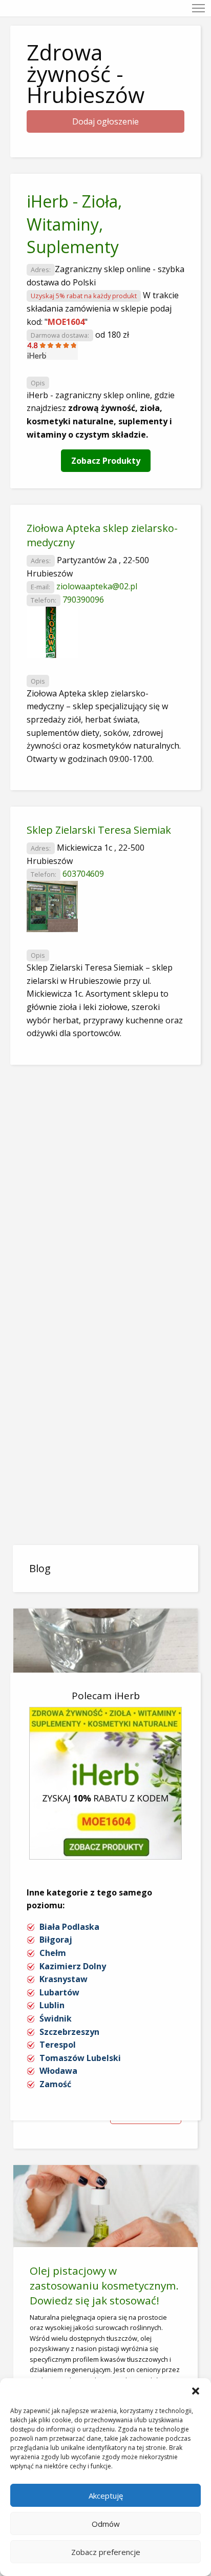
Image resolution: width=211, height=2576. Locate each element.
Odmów (106, 2524)
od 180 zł (112, 335)
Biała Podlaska (69, 1927)
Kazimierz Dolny (73, 1966)
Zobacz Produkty (106, 461)
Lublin (52, 2005)
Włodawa (58, 2071)
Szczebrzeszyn (69, 2032)
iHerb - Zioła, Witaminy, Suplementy (74, 224)
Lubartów (59, 1992)
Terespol (58, 2045)
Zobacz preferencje (106, 2552)
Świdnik (56, 2018)
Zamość (55, 2084)
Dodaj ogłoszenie (105, 121)
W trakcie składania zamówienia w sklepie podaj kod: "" (103, 308)
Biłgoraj (56, 1940)
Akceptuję (106, 2496)
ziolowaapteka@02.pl (97, 586)
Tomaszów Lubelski (80, 2058)
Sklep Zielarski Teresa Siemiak (99, 830)
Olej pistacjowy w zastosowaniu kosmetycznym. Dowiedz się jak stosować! (104, 2285)
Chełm (53, 1953)
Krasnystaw (64, 1979)
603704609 (83, 874)
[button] (196, 2391)
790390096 (83, 600)
